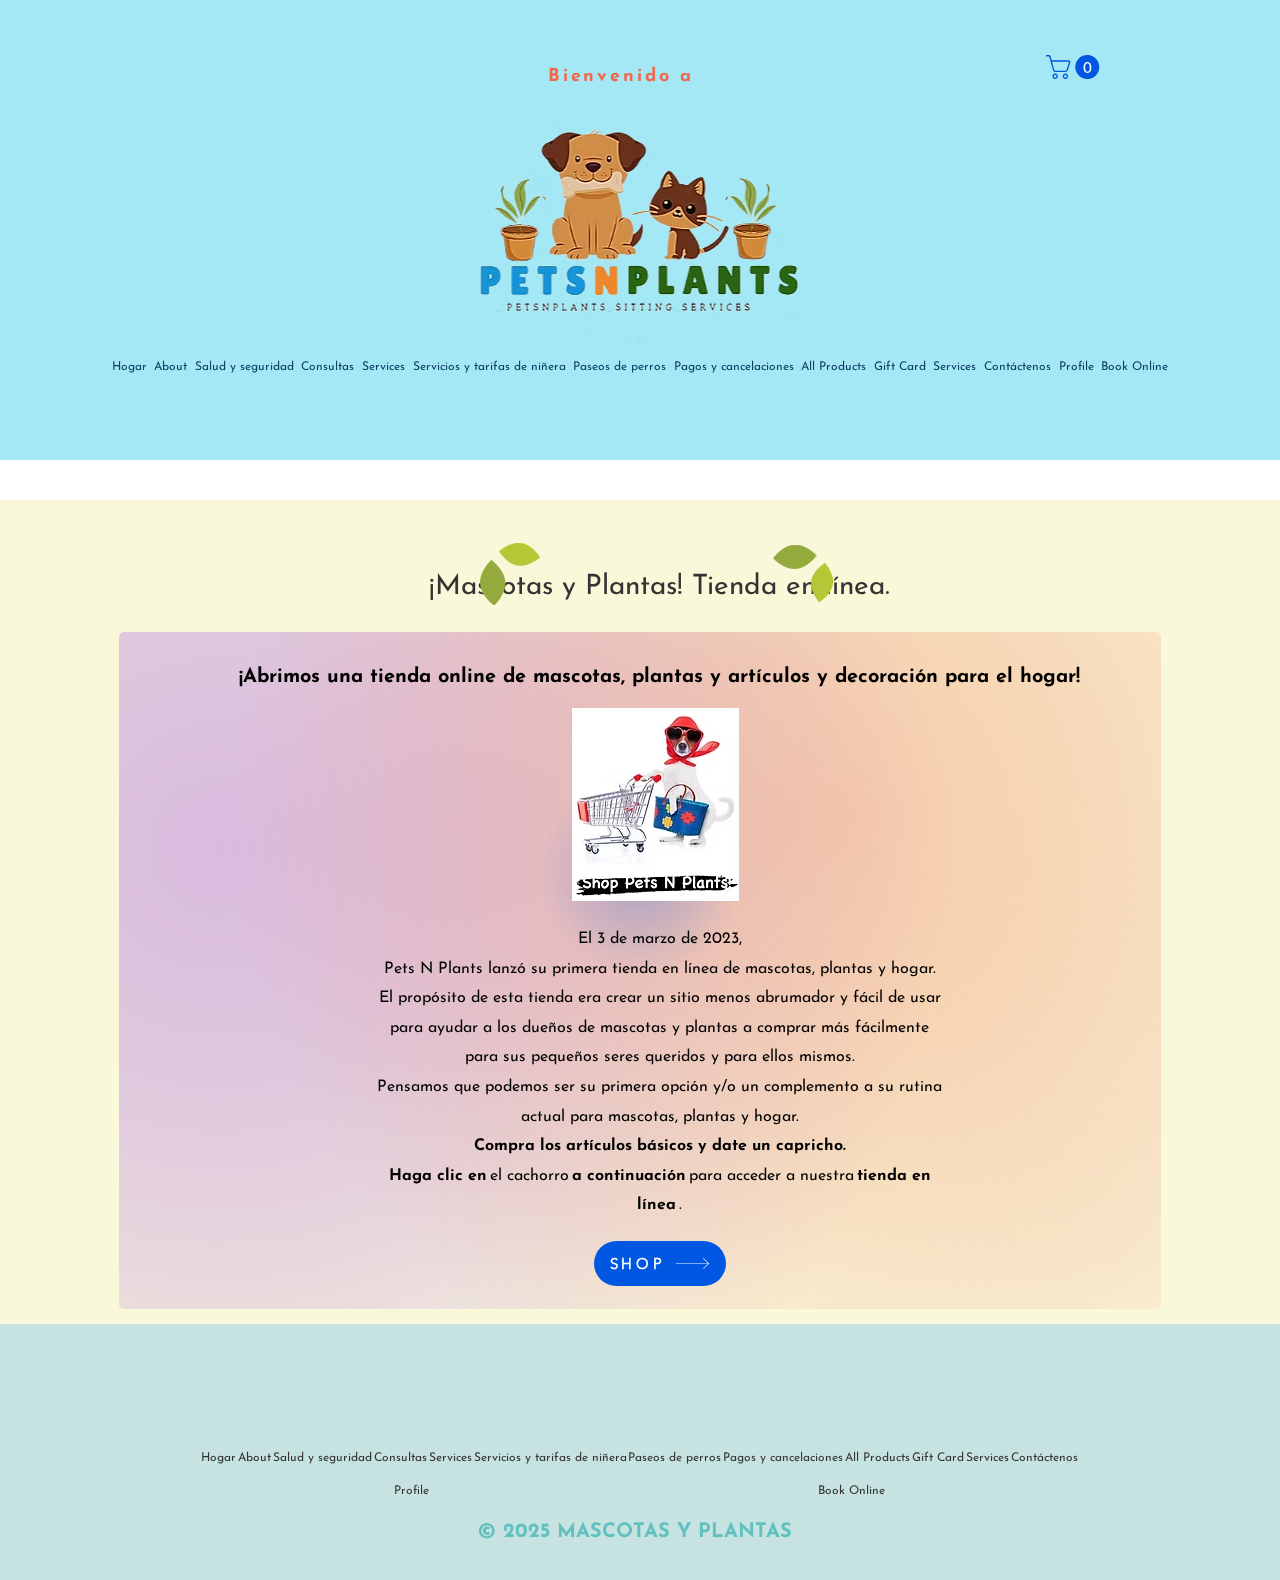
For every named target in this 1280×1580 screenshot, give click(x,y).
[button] (1075, 67)
